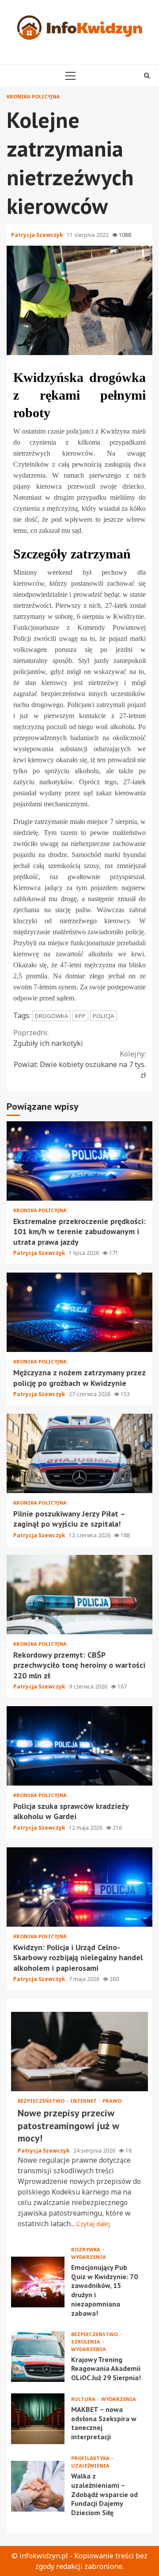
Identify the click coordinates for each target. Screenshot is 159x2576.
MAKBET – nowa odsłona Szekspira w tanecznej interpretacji (38, 2419)
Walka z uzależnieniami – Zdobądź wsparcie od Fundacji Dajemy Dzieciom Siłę (38, 2486)
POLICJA (103, 1016)
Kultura (84, 2399)
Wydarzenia (89, 2257)
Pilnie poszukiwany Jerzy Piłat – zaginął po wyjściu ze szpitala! (79, 1453)
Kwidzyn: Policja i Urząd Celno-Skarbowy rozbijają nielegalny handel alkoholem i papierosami (79, 1887)
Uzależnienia (90, 2466)
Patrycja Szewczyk (38, 235)
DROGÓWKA (51, 1016)
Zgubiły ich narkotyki (48, 1038)
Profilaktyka (91, 2458)
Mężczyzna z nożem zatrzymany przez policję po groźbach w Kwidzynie (79, 1312)
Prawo (112, 2101)
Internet (84, 2101)
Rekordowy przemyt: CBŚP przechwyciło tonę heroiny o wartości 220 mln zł (79, 1595)
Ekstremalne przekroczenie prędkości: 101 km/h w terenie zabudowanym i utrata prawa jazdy (79, 1161)
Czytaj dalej (93, 2224)
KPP (80, 1016)
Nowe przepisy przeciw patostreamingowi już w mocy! (79, 2052)
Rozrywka (86, 2249)
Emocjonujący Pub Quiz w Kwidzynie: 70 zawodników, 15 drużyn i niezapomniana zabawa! (38, 2282)
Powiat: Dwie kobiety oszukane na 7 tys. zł (80, 1064)
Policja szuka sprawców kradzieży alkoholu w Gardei (79, 1746)
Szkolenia (86, 2342)
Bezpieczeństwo (42, 2101)
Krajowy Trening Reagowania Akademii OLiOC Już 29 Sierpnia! (38, 2357)
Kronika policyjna (33, 96)
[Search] (147, 75)
